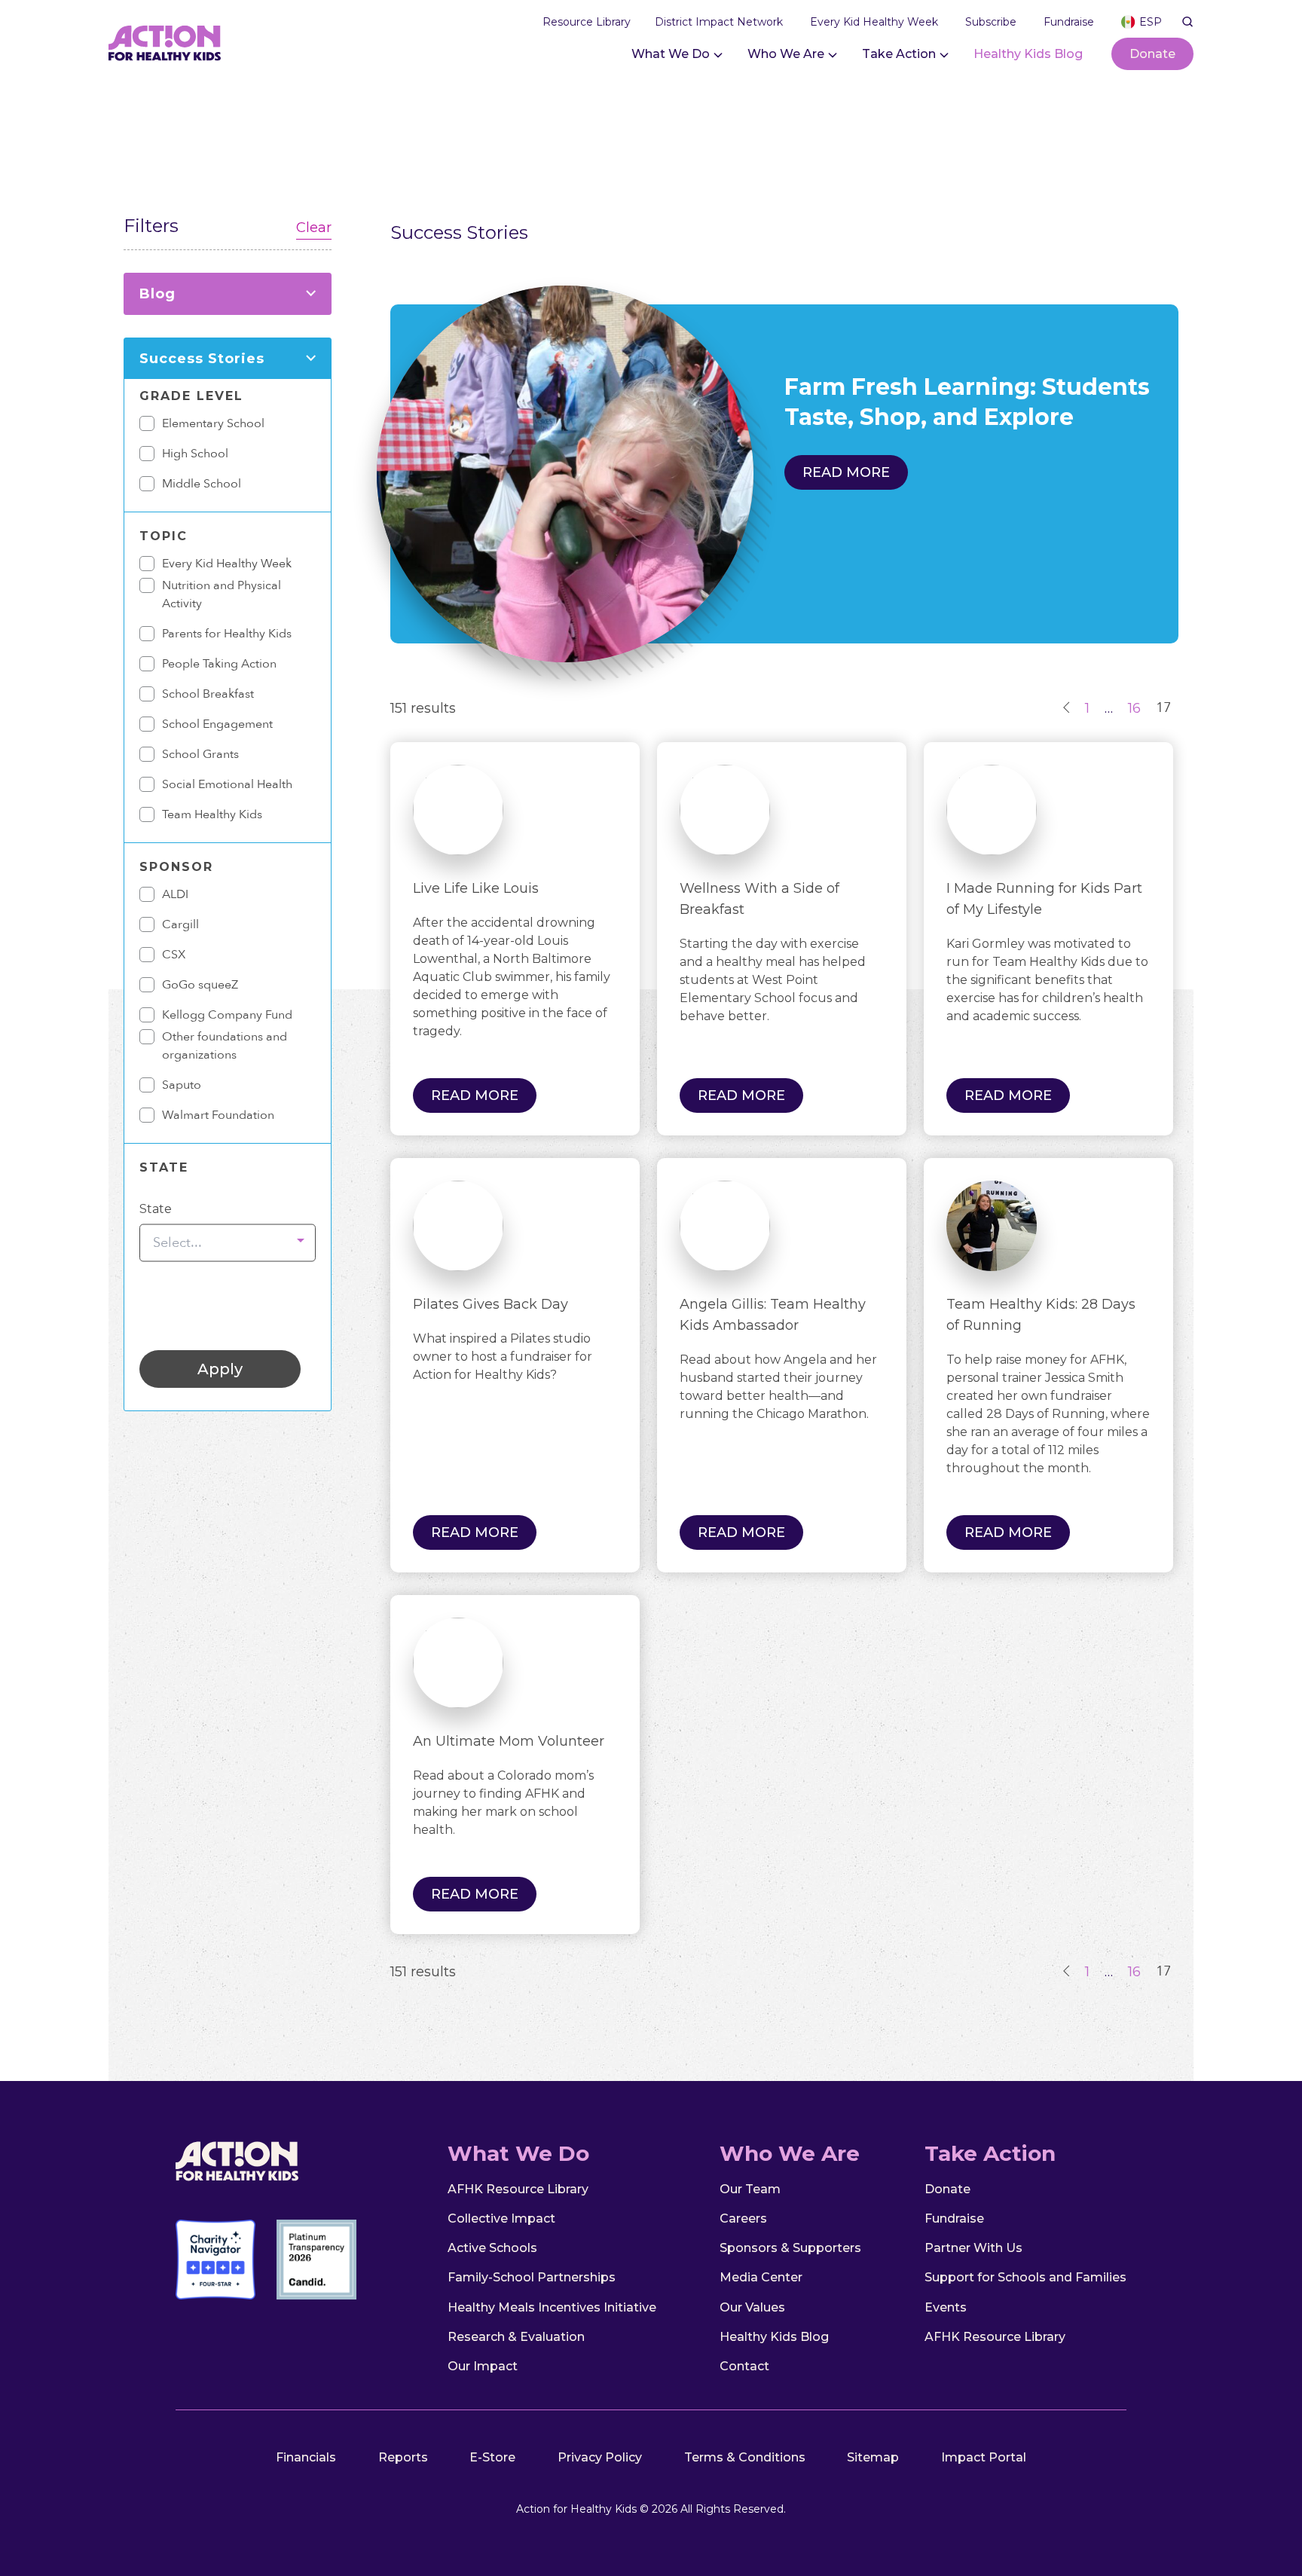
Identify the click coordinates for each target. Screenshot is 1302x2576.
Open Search (1187, 22)
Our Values (752, 2307)
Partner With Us (973, 2248)
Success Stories (202, 359)
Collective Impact (501, 2218)
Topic (164, 536)
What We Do (671, 54)
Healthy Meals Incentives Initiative (552, 2307)
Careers (743, 2218)
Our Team (750, 2189)
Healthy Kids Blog (1028, 54)
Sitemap (873, 2457)
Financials (306, 2457)
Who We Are (786, 54)
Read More (475, 1095)
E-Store (492, 2457)
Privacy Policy (600, 2457)
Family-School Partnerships (532, 2277)
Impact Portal (984, 2457)
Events (946, 2307)
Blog (157, 294)
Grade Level (191, 396)
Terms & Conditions (745, 2457)
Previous (1067, 707)
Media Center (761, 2277)
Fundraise (954, 2218)
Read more (846, 472)
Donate (1152, 54)
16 (1134, 708)
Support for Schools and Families (1025, 2277)
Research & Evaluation (516, 2337)
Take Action (899, 54)
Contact (744, 2366)
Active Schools (492, 2248)
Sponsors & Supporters (790, 2248)
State (164, 1167)
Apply (220, 1369)
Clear (314, 228)
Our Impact (483, 2366)
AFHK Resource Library (518, 2189)
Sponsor (176, 867)
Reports (403, 2457)
